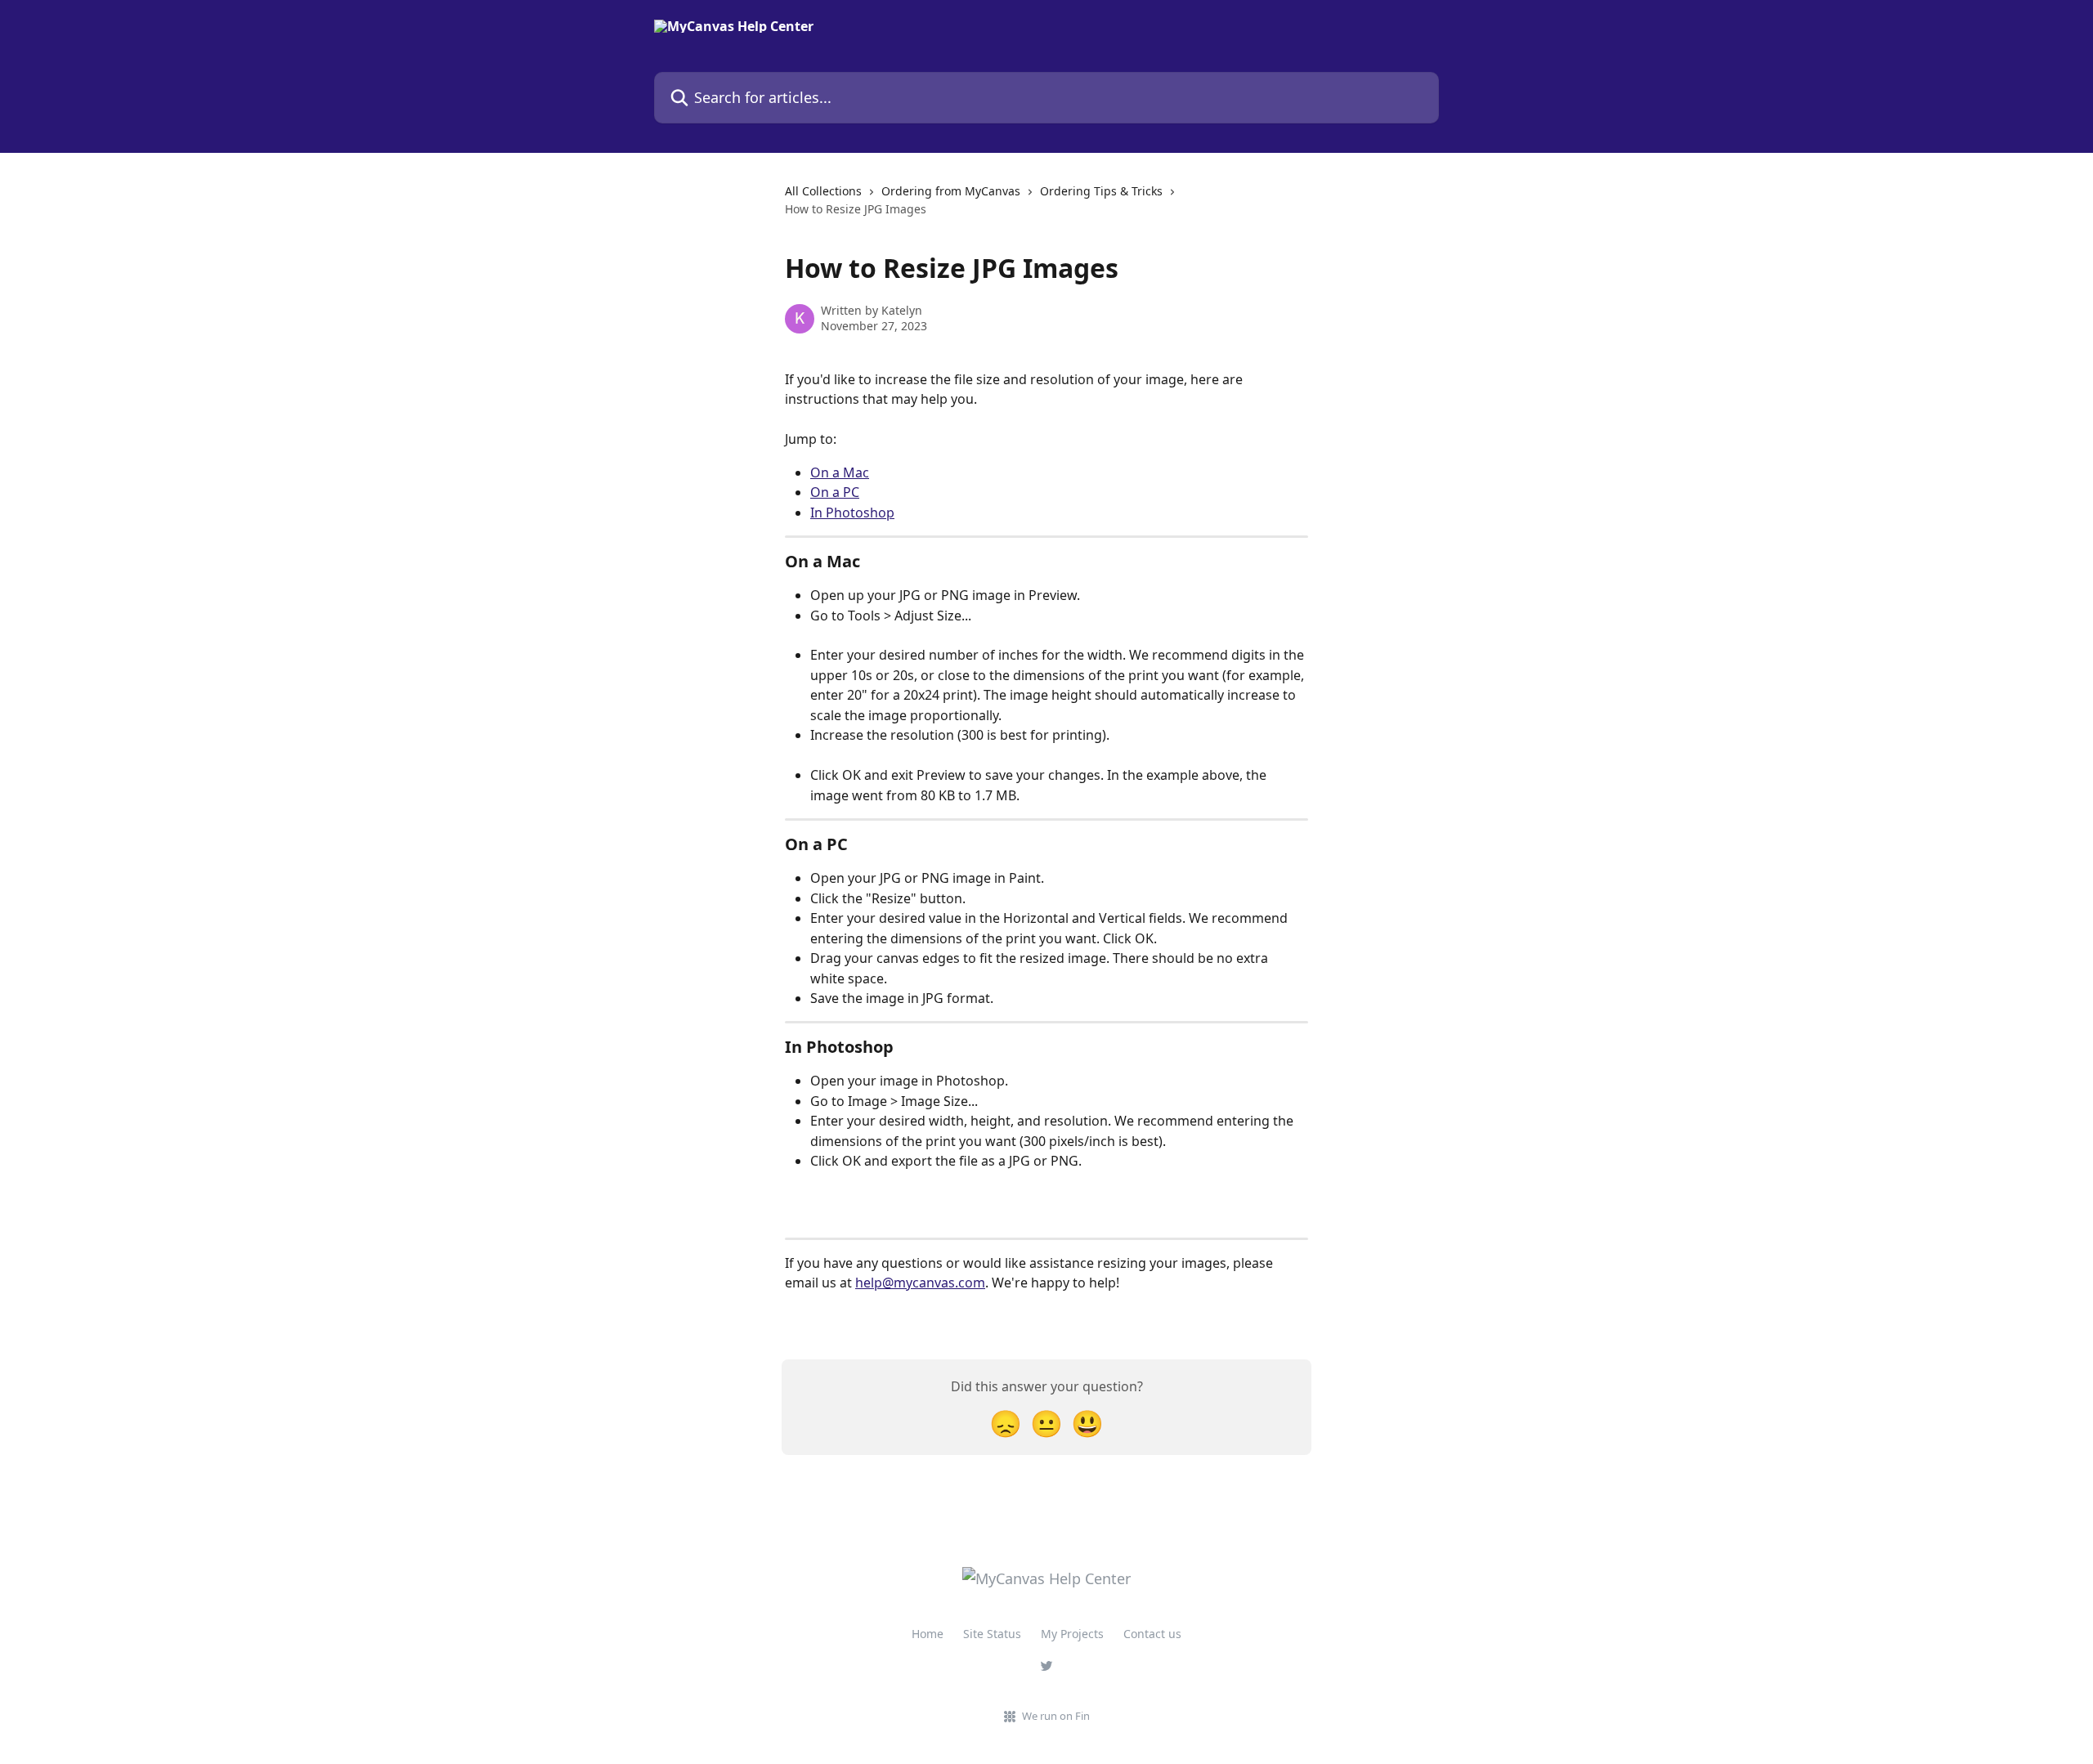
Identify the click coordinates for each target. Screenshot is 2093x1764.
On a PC (835, 492)
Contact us (1152, 1634)
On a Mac (840, 472)
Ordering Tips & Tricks (1101, 191)
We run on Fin (1056, 1716)
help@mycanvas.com (920, 1283)
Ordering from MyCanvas (951, 191)
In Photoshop (852, 513)
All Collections (823, 191)
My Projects (1072, 1634)
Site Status (992, 1634)
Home (928, 1634)
